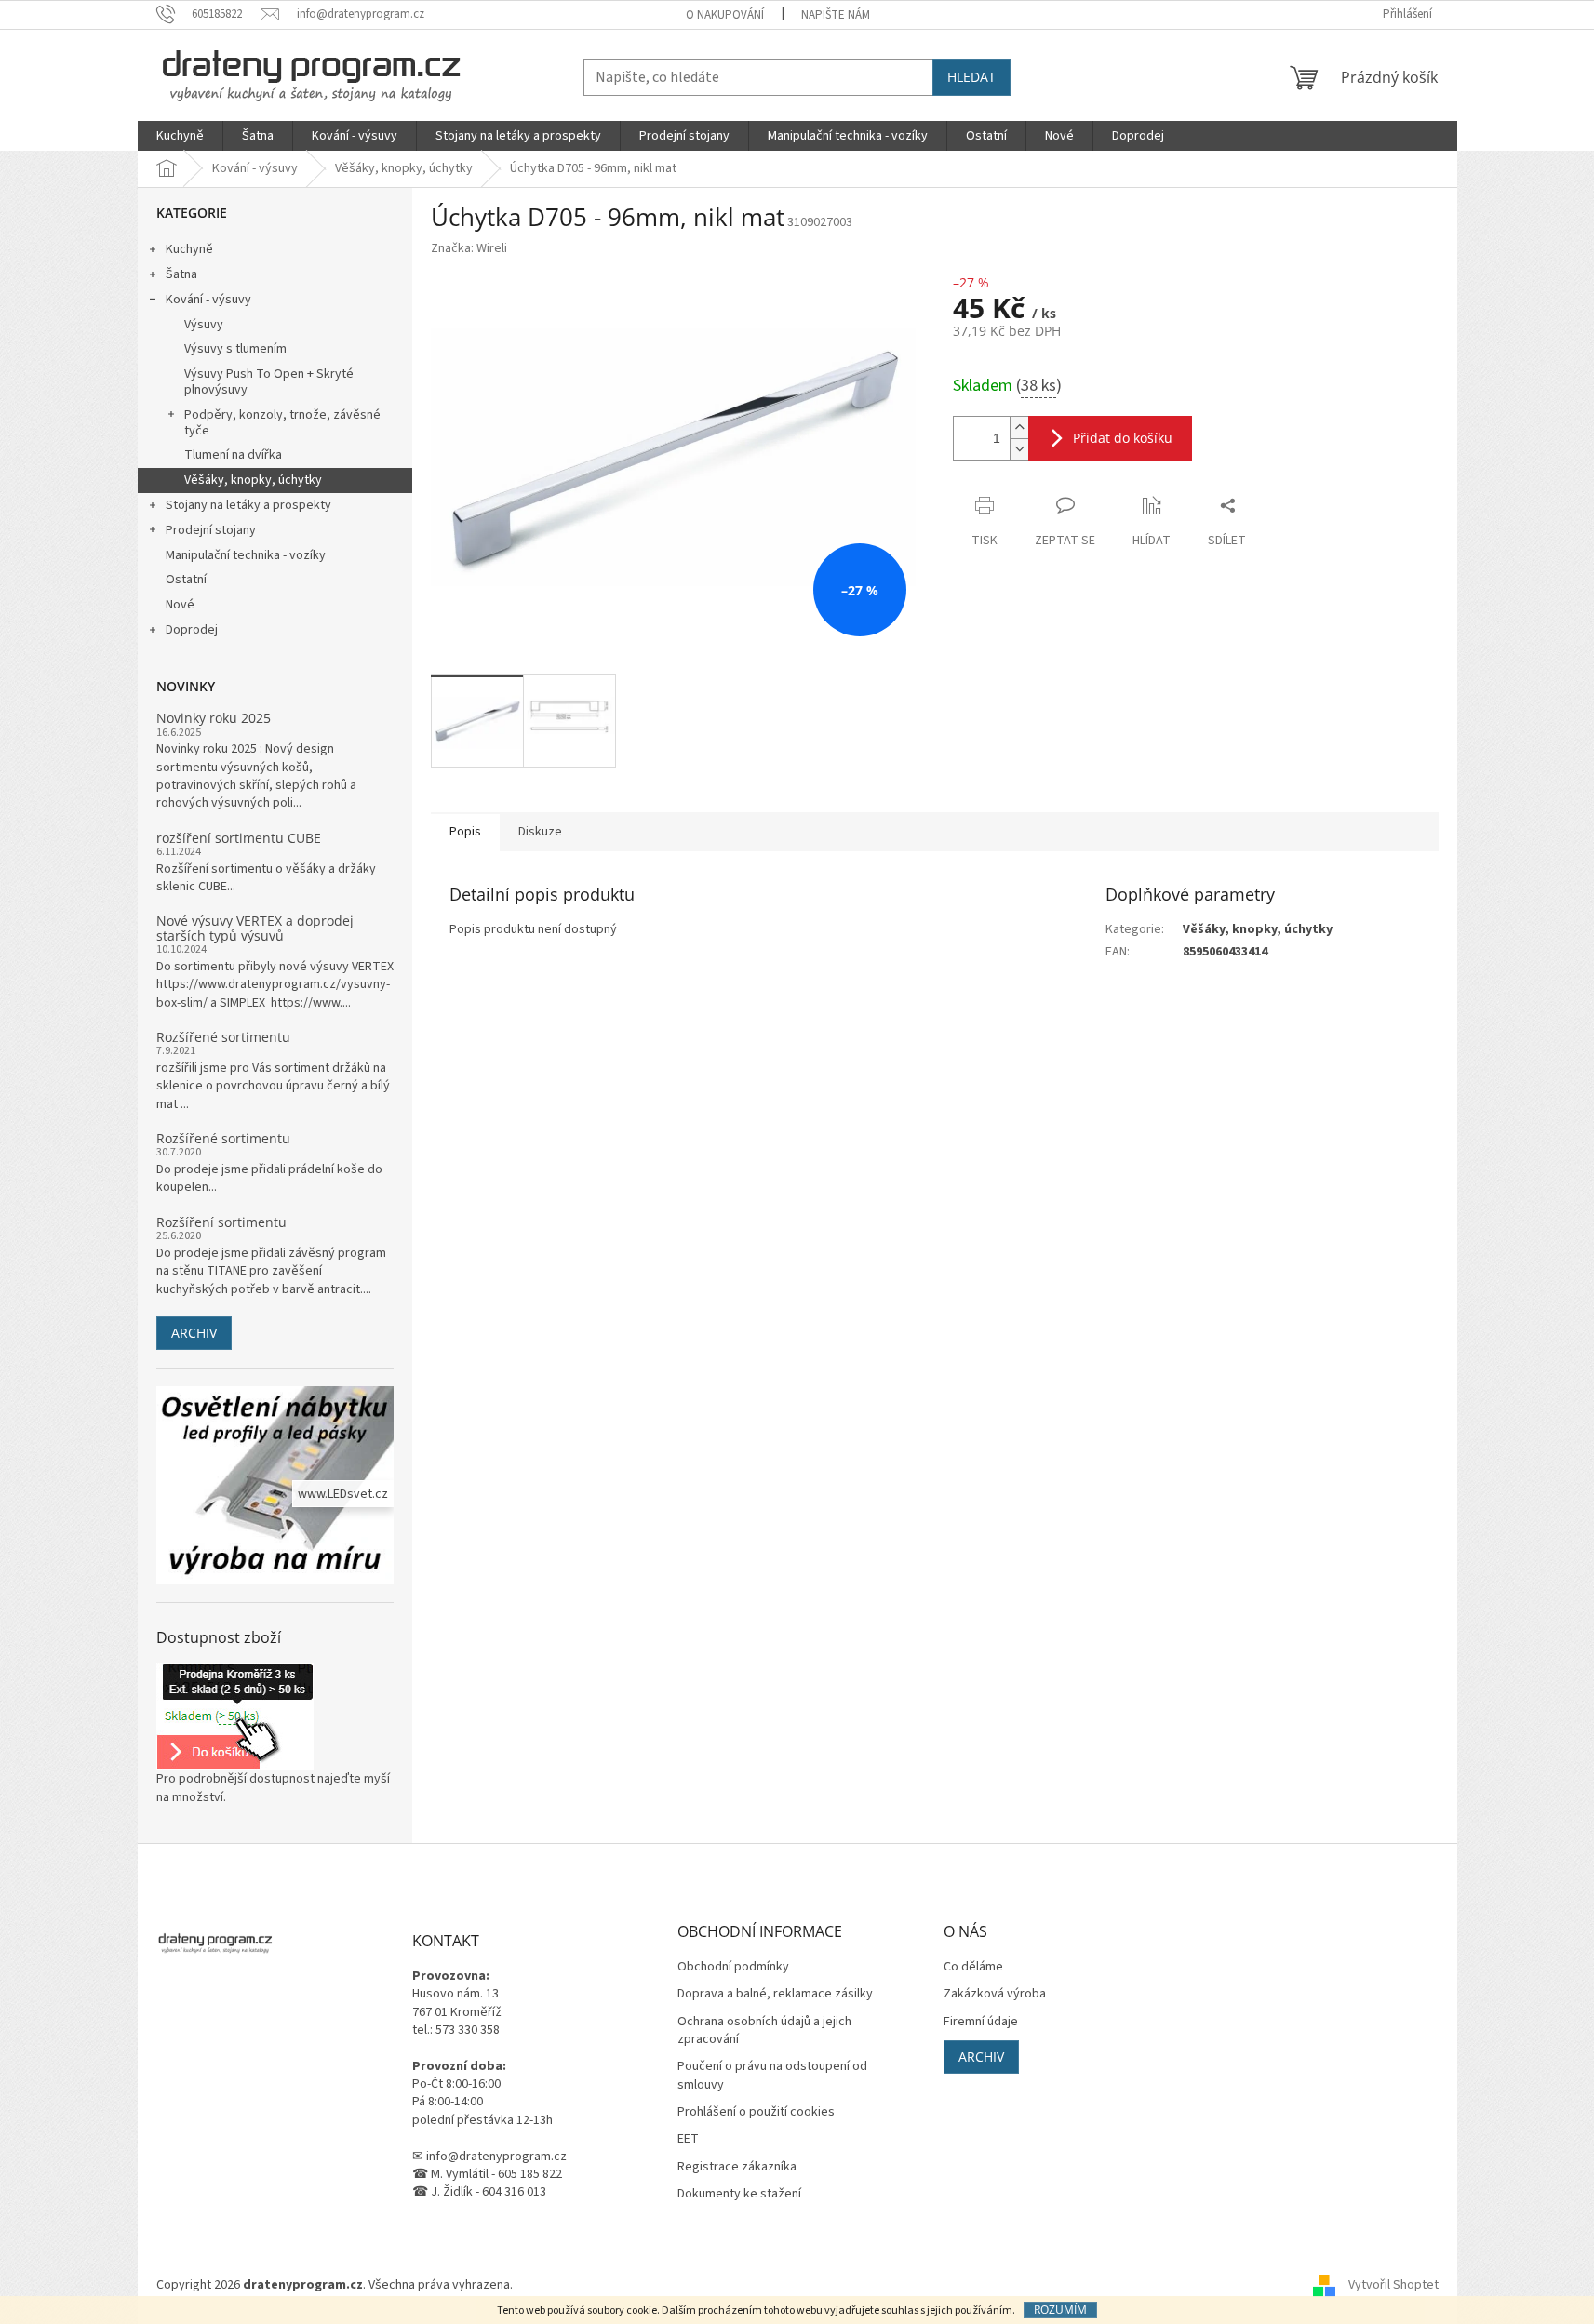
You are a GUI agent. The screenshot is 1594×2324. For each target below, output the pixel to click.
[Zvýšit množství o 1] (1019, 427)
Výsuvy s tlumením (235, 349)
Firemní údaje (981, 2022)
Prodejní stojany (211, 530)
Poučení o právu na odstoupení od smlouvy (772, 2076)
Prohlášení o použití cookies (756, 2112)
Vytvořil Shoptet (1393, 2286)
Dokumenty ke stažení (739, 2194)
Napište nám (836, 15)
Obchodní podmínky (733, 1967)
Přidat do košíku (1123, 438)
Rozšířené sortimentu (223, 1037)
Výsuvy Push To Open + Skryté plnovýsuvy (269, 382)
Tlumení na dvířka (233, 455)
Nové (180, 605)
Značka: (469, 248)
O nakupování (725, 15)
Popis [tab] (465, 832)
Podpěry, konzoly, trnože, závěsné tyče (282, 423)
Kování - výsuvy (208, 300)
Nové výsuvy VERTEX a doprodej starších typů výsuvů (255, 928)
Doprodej (192, 630)
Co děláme (973, 1967)
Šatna (181, 274)
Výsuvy (204, 325)
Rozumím (1060, 2310)
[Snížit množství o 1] (1019, 449)
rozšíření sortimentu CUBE (239, 838)
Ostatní (186, 580)
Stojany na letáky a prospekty (248, 505)
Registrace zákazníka (737, 2167)
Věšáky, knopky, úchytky (253, 480)
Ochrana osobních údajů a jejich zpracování (764, 2031)
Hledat (971, 77)
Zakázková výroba (995, 1994)
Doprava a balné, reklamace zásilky (775, 1994)
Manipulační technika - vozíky (246, 555)
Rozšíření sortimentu (221, 1222)
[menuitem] (180, 136)
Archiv (194, 1333)
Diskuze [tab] (540, 832)
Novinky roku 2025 (214, 718)
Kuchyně (189, 249)
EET (688, 2139)
